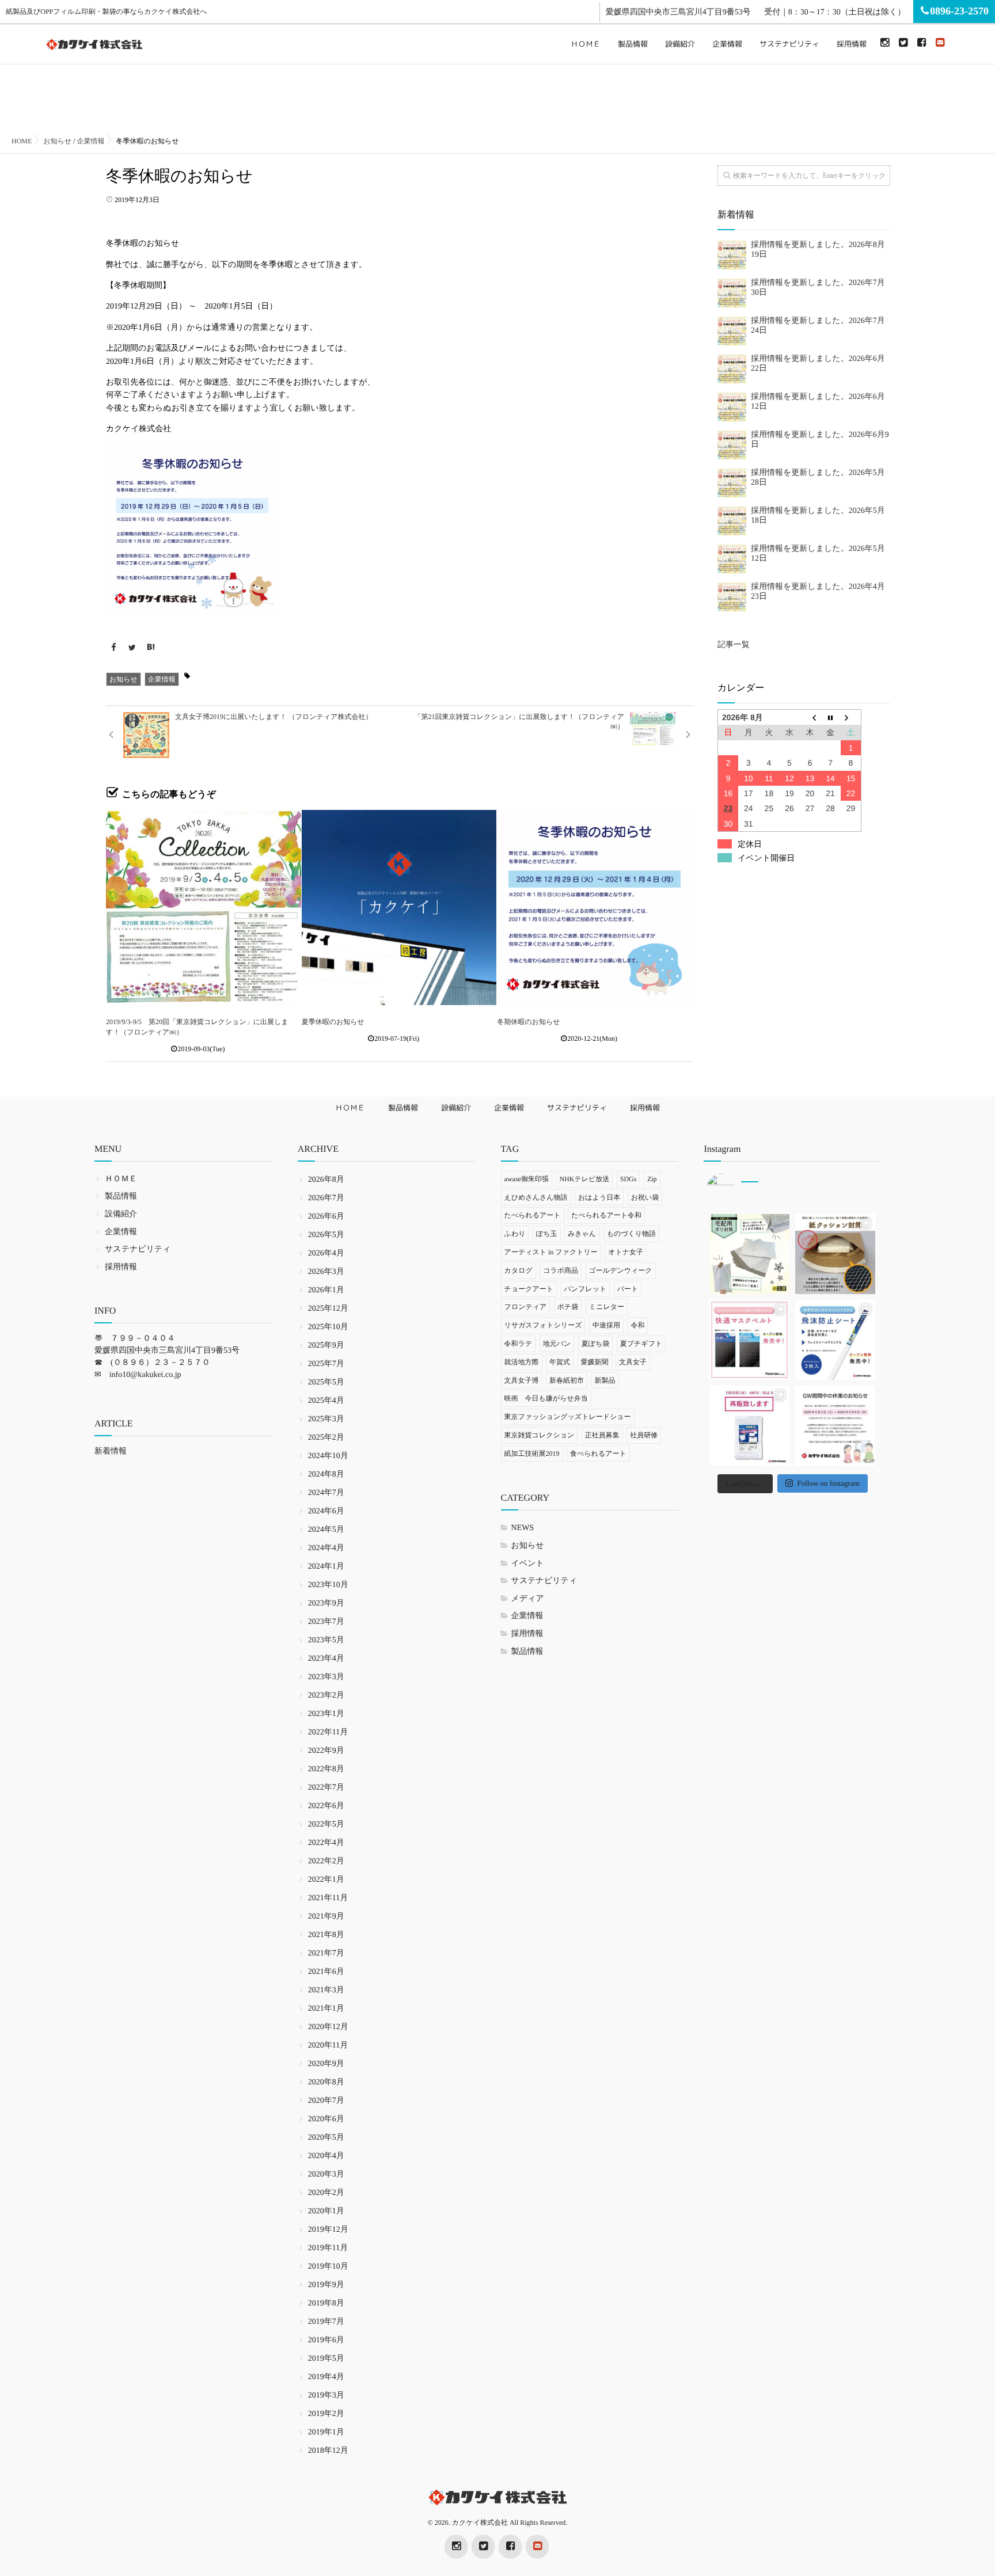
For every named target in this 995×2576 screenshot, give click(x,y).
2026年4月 (326, 1253)
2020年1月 (326, 2211)
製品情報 (633, 44)
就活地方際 (522, 1362)
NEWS (523, 1528)
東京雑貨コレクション (540, 1435)
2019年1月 (326, 2432)
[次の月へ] (851, 718)
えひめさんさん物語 (536, 1197)
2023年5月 (326, 1640)
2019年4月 (326, 2377)
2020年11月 (328, 2046)
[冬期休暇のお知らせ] (595, 908)
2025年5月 (326, 1382)
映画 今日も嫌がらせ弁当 (546, 1398)
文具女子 (633, 1362)
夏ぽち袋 (596, 1344)
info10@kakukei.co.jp (145, 1375)
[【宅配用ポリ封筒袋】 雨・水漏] (749, 1254)
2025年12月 (328, 1309)
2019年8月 (326, 2303)
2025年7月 (326, 1364)
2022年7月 (326, 1788)
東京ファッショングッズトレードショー (568, 1417)
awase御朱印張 (527, 1179)
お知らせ (124, 679)
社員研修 (644, 1435)
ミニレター (607, 1307)
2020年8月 (326, 2082)
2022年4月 (326, 1843)
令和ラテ (519, 1344)
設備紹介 (680, 44)
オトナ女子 (626, 1252)
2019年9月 (326, 2285)
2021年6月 (326, 1972)
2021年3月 (326, 1990)
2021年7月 (326, 1953)
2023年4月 (326, 1659)
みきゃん (582, 1234)
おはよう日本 (599, 1197)
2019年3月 (326, 2396)
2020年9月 (326, 2064)
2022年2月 (326, 1861)
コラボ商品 (561, 1270)
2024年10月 (328, 1456)
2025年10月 (328, 1327)
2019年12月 (328, 2230)
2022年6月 (326, 1806)
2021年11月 (328, 1898)
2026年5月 (326, 1235)
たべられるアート (533, 1215)
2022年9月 (326, 1751)
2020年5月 (326, 2138)
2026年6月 (326, 1217)
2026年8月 (326, 1180)
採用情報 (852, 44)
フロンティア (526, 1307)
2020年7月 (326, 2101)
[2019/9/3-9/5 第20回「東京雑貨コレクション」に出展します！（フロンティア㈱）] (204, 908)
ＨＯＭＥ (586, 44)
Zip (652, 1179)
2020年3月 (326, 2174)
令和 (637, 1325)
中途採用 (606, 1325)
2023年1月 (326, 1714)
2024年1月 (326, 1567)
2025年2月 (326, 1438)
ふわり (515, 1234)
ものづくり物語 (631, 1234)
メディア (528, 1599)
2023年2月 (326, 1696)
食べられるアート (598, 1453)
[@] (738, 1188)
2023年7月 (326, 1622)
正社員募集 (602, 1435)
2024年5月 (326, 1530)
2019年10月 (328, 2267)
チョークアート (529, 1289)
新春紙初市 (567, 1380)
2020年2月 (326, 2193)
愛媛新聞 (595, 1362)
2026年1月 (326, 1290)
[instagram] (884, 43)
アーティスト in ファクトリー (551, 1252)
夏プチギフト (641, 1344)
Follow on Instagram (828, 1483)
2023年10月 (328, 1585)
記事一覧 (734, 645)
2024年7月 (326, 1493)
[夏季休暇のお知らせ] (399, 908)
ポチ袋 (568, 1307)
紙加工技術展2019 (532, 1453)
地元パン (557, 1344)
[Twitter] (903, 43)
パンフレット (586, 1289)
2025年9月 (326, 1346)
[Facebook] (921, 43)
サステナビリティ (789, 44)
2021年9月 (326, 1917)
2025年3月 (326, 1419)
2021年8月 (326, 1935)
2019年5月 (326, 2359)
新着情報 (111, 1451)
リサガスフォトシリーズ (543, 1325)
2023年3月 (326, 1677)
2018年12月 (328, 2451)
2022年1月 (326, 1880)
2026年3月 (326, 1272)
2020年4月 (326, 2156)
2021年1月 (326, 2009)
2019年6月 (326, 2340)
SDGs (628, 1179)
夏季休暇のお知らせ (333, 1022)
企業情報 (727, 44)
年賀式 (560, 1362)
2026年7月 (326, 1198)
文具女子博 (522, 1380)
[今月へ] (830, 718)
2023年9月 (326, 1603)
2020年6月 (326, 2119)
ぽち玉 (547, 1234)
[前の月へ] (810, 718)
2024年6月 (326, 1511)
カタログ (519, 1270)
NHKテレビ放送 (584, 1179)
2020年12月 (328, 2027)
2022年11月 (328, 1732)
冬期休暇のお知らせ (532, 1022)
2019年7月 (326, 2322)
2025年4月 (326, 1401)
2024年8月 (326, 1475)
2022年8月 (326, 1769)
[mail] (940, 43)
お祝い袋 (645, 1197)
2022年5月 (326, 1824)
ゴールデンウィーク (621, 1270)
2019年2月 (326, 2414)
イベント (528, 1564)
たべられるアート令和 (606, 1215)
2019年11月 (328, 2248)
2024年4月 (326, 1548)
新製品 (605, 1380)
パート (628, 1289)
